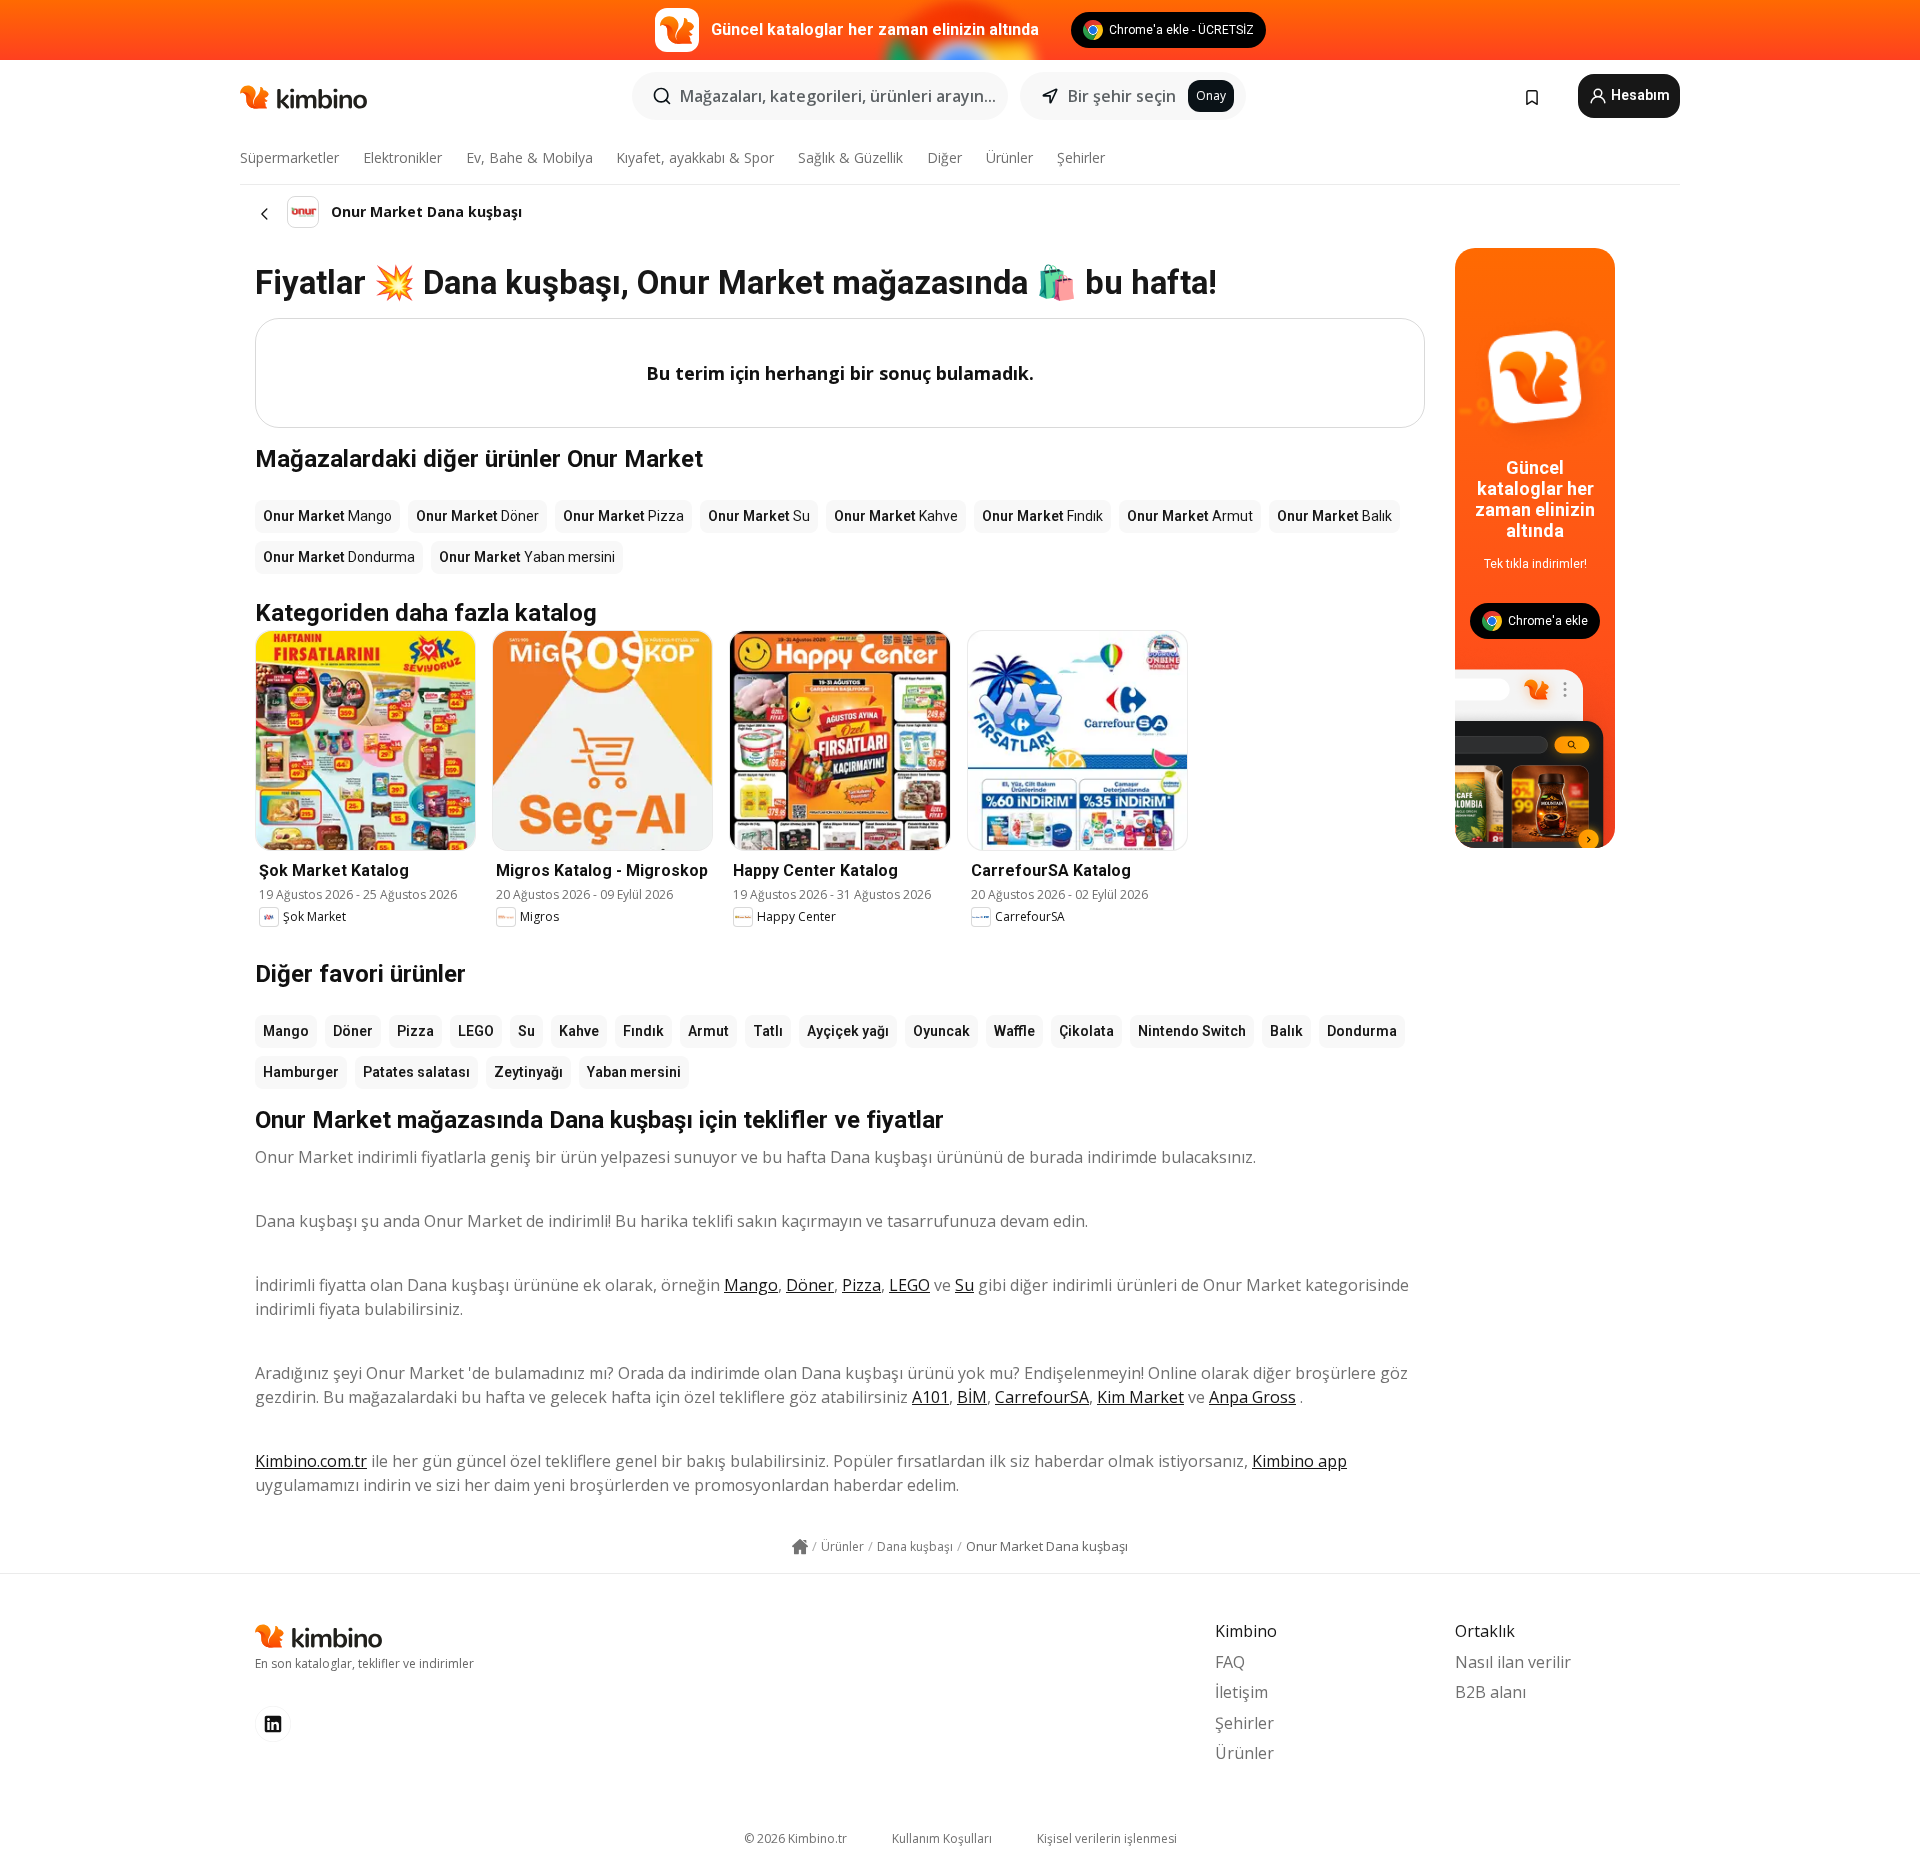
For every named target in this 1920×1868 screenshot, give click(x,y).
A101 (930, 1397)
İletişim (1241, 1692)
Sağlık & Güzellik (850, 157)
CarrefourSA (1042, 1397)
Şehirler (1081, 157)
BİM (972, 1397)
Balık (1286, 1031)
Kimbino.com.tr (311, 1461)
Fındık (643, 1031)
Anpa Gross (1252, 1397)
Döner (353, 1031)
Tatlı (768, 1031)
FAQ (1230, 1662)
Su (526, 1031)
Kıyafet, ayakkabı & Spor (695, 157)
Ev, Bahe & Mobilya (529, 157)
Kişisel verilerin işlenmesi (1107, 1838)
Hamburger (301, 1072)
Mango (286, 1031)
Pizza (415, 1031)
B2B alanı (1490, 1692)
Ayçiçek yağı (848, 1031)
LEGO (476, 1031)
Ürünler (1009, 157)
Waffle (1014, 1031)
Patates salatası (416, 1072)
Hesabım (1639, 95)
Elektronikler (402, 157)
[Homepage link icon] (800, 1547)
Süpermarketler (289, 157)
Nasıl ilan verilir (1513, 1662)
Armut (708, 1031)
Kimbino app (1299, 1461)
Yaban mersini (634, 1072)
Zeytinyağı (528, 1072)
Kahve (579, 1031)
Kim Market (1140, 1397)
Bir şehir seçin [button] (1122, 96)
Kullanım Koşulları (942, 1838)
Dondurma (1362, 1031)
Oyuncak (941, 1031)
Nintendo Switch (1192, 1031)
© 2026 (795, 1838)
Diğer (944, 157)
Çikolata (1086, 1031)
